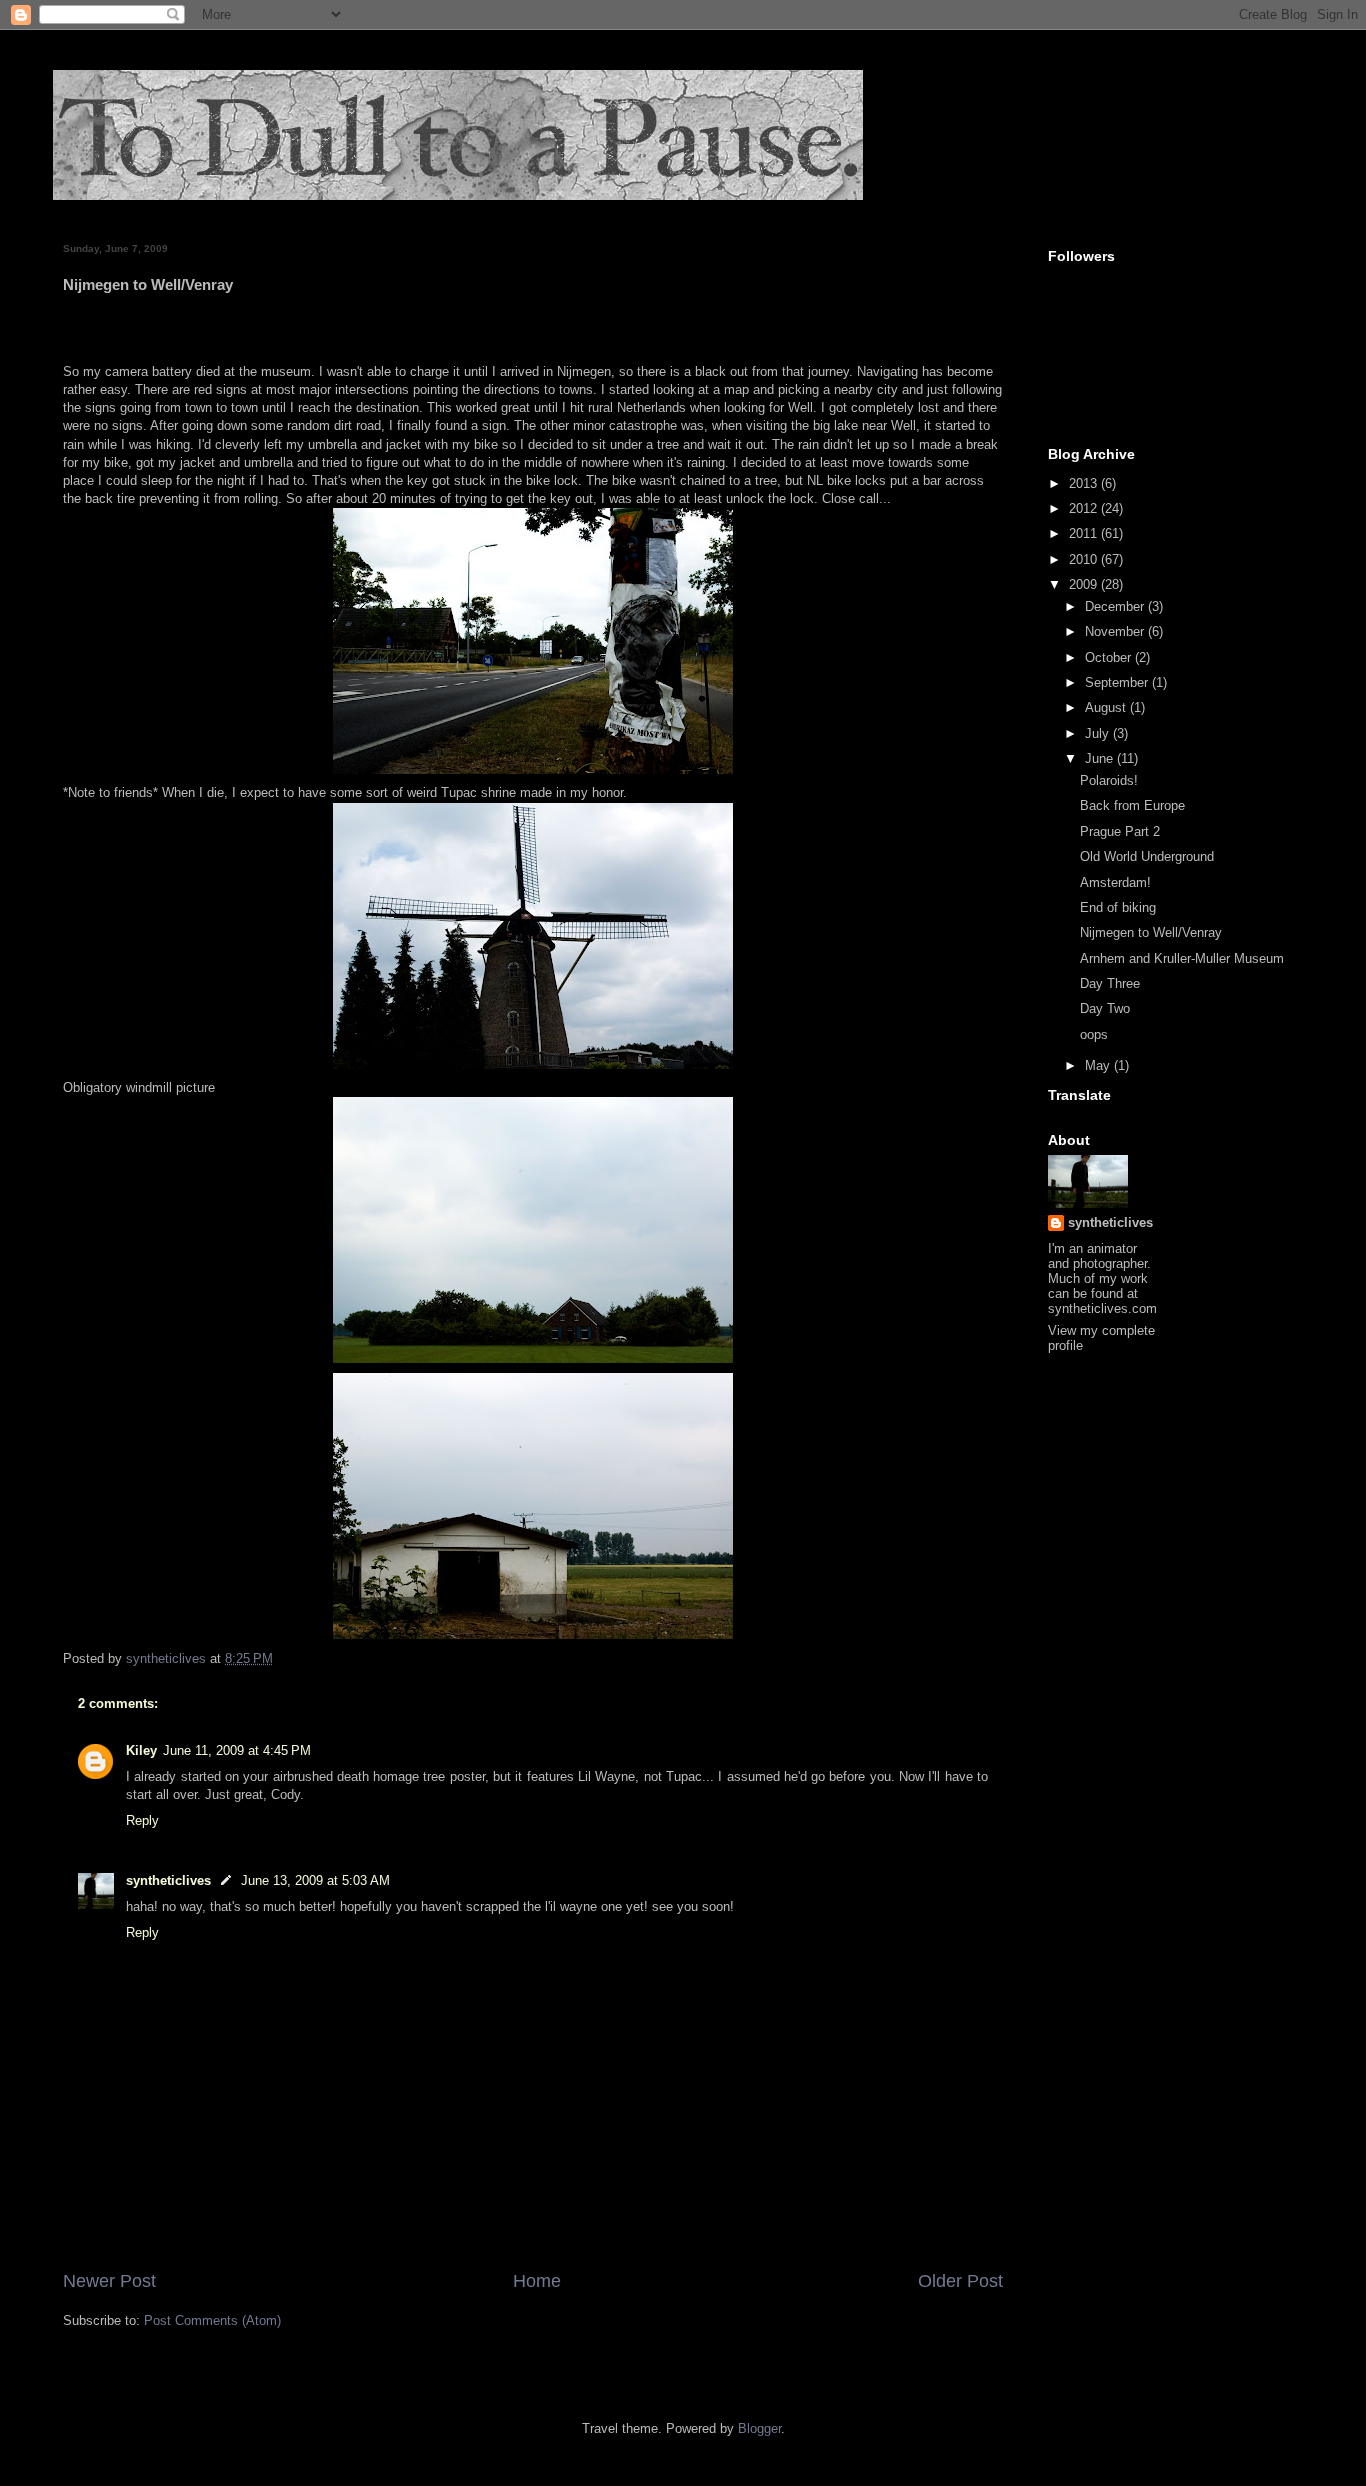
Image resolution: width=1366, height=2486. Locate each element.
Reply (142, 1820)
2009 (1085, 584)
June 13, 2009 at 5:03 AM (315, 1880)
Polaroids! (1109, 780)
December (1116, 606)
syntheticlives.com (1102, 1308)
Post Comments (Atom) (212, 2320)
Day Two (1105, 1008)
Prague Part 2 (1120, 831)
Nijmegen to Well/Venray (1151, 932)
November (1116, 631)
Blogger (759, 2428)
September (1118, 682)
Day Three (1110, 983)
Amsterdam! (1115, 882)
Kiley (141, 1750)
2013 (1085, 483)
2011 (1085, 533)
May (1099, 1065)
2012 (1085, 508)
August (1107, 707)
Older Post (960, 2281)
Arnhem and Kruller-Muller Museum (1182, 958)
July (1099, 733)
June (1101, 758)
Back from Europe (1132, 805)
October (1110, 657)
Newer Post (109, 2281)
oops (1094, 1034)
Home (537, 2281)
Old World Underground (1147, 856)
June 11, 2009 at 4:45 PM (237, 1750)
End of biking (1118, 907)
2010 (1085, 559)
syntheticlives (168, 1880)
